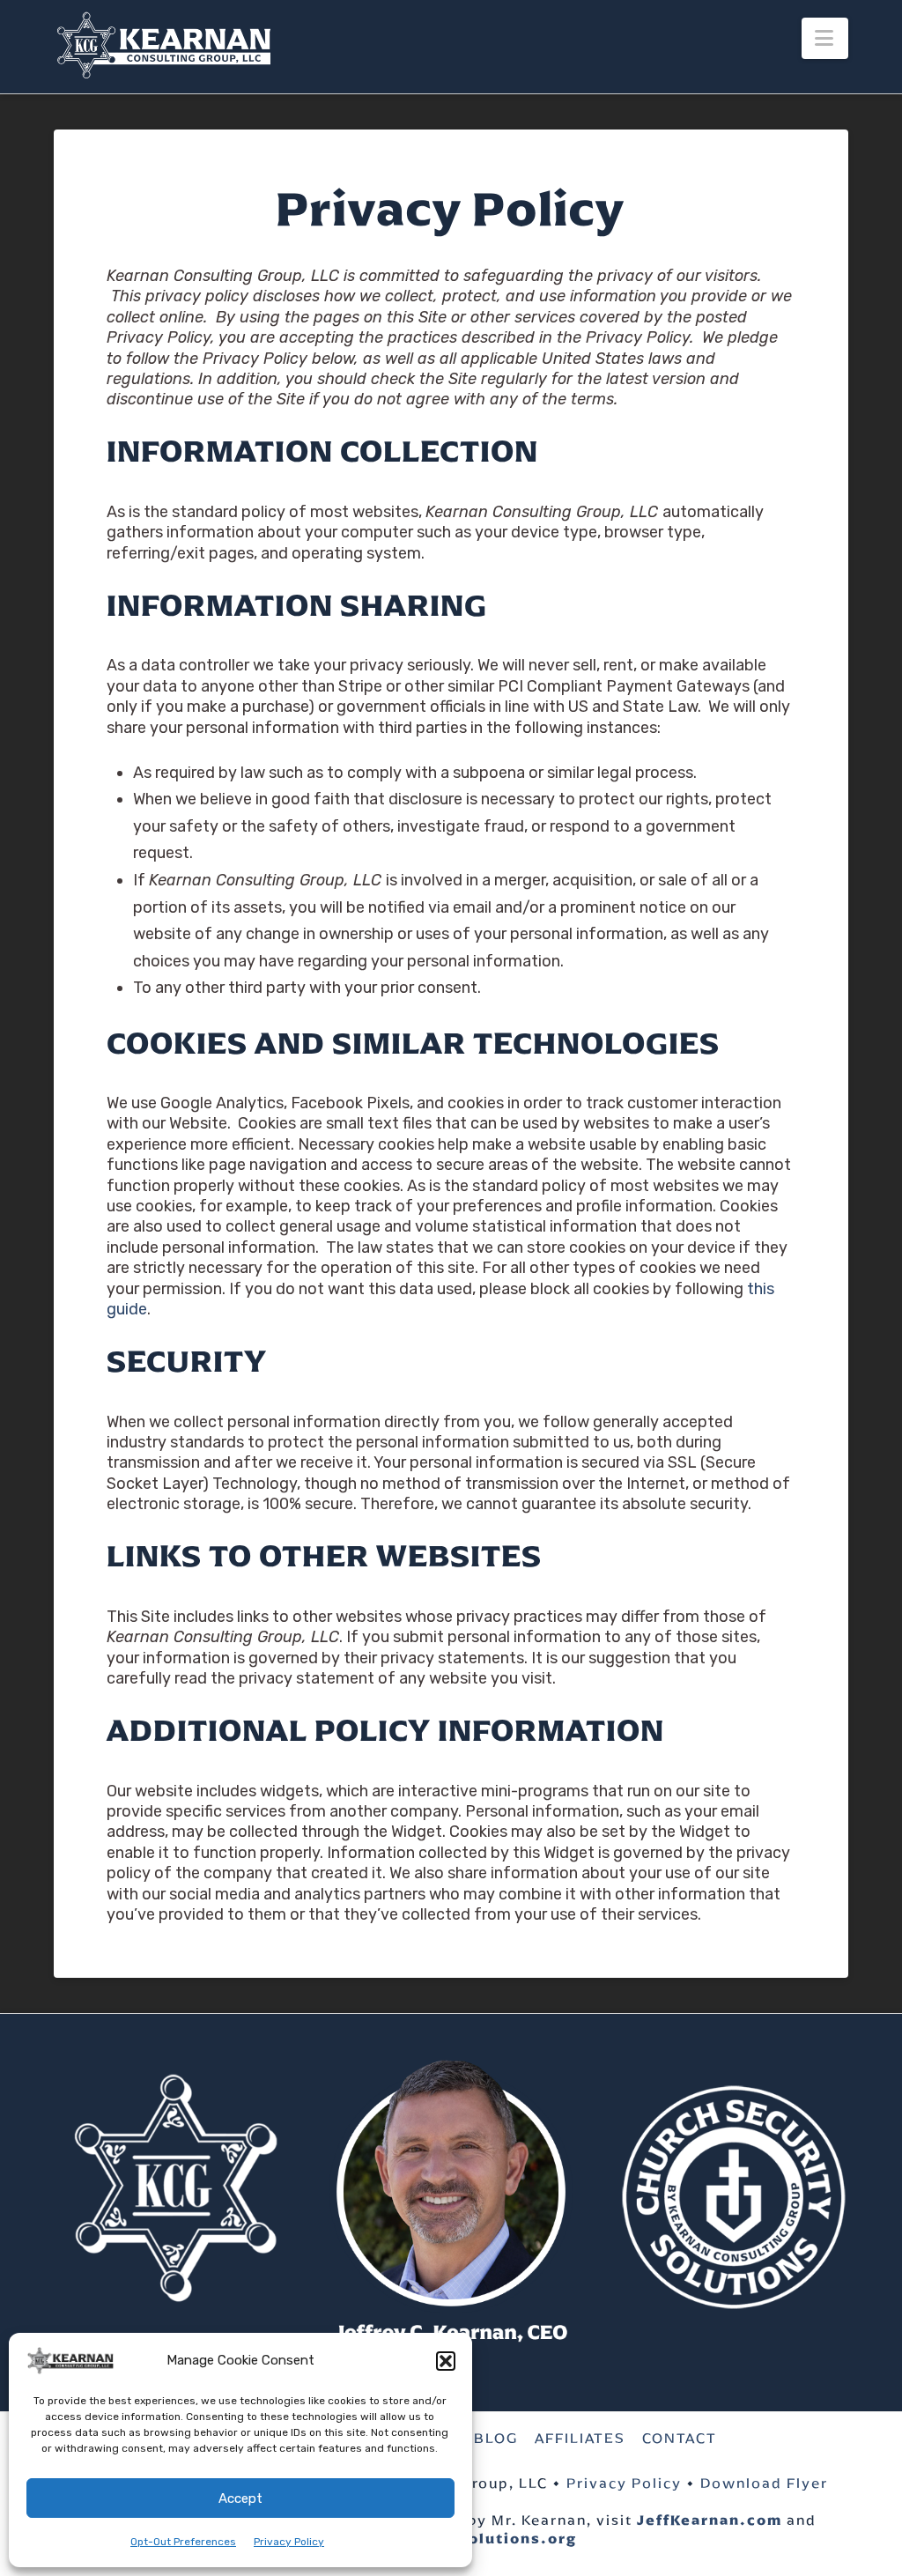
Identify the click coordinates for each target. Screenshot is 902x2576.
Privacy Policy (289, 2542)
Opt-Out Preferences (183, 2542)
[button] (446, 2361)
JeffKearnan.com (710, 2520)
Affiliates (580, 2439)
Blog (496, 2439)
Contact (680, 2439)
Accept (240, 2498)
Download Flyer (764, 2483)
